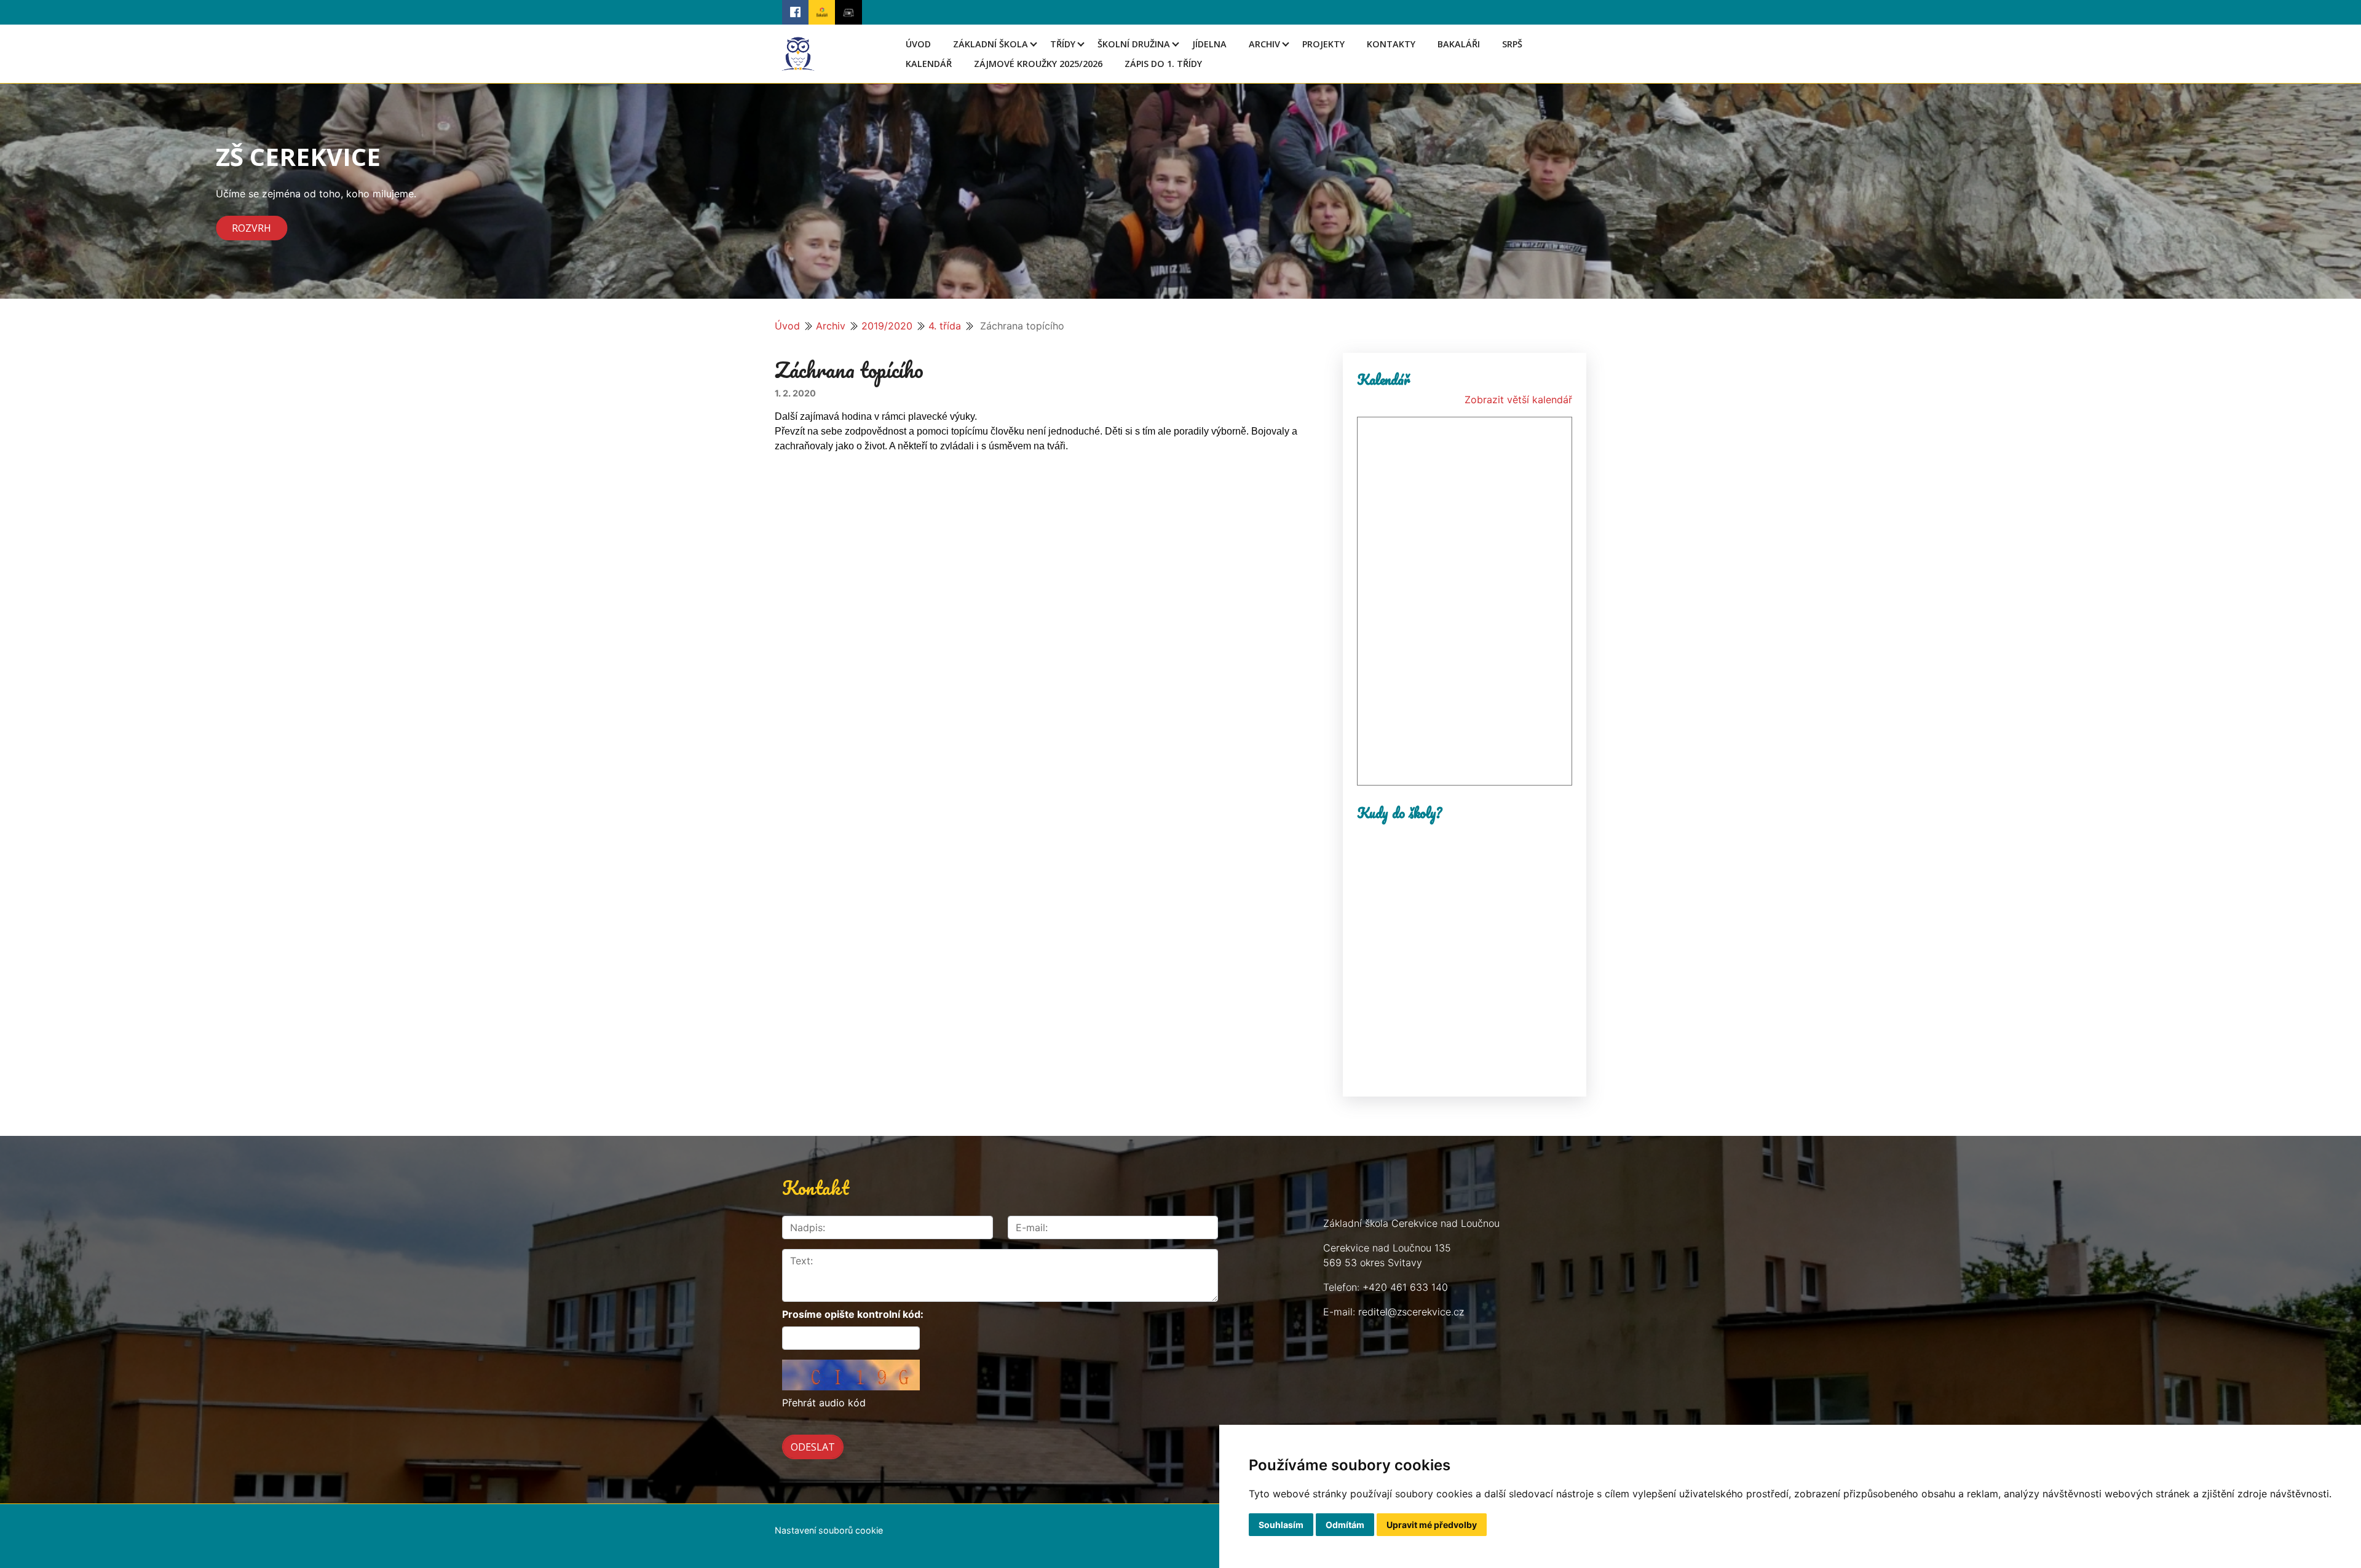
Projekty (1323, 44)
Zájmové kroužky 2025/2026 (1038, 64)
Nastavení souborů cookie (829, 1530)
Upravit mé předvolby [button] (1432, 1525)
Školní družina (1134, 44)
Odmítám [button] (1345, 1525)
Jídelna (1209, 44)
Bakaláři (1459, 44)
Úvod (918, 44)
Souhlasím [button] (1281, 1525)
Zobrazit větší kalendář (1518, 400)
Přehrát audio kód (824, 1403)
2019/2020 (887, 326)
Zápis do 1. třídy (1163, 64)
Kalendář (929, 64)
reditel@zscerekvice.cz (1411, 1312)
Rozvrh (251, 228)
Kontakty (1391, 44)
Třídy (1063, 44)
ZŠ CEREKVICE (298, 156)
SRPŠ (1512, 44)
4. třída (945, 326)
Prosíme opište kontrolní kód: (853, 1314)
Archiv (1264, 44)
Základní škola (991, 44)
